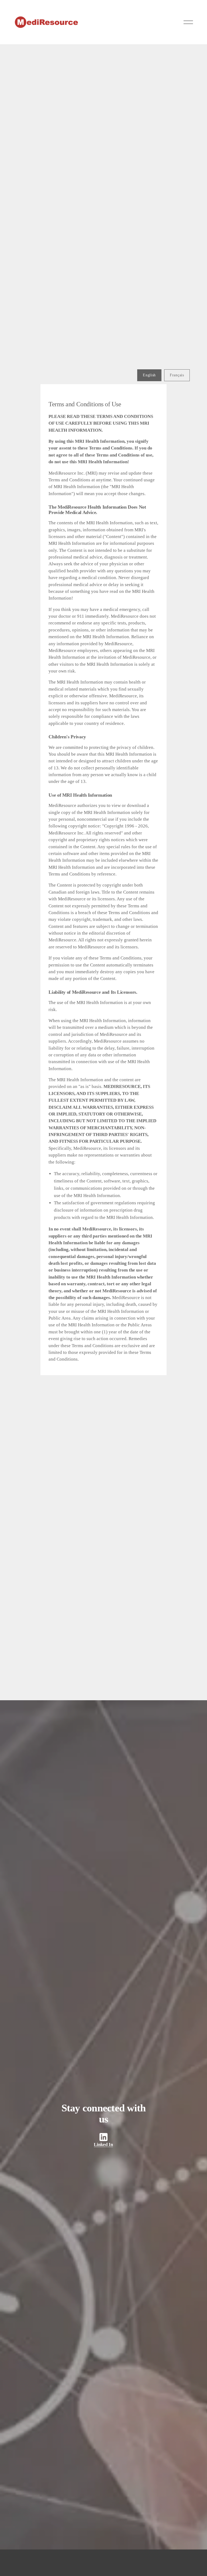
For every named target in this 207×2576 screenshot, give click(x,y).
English (149, 375)
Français (177, 375)
